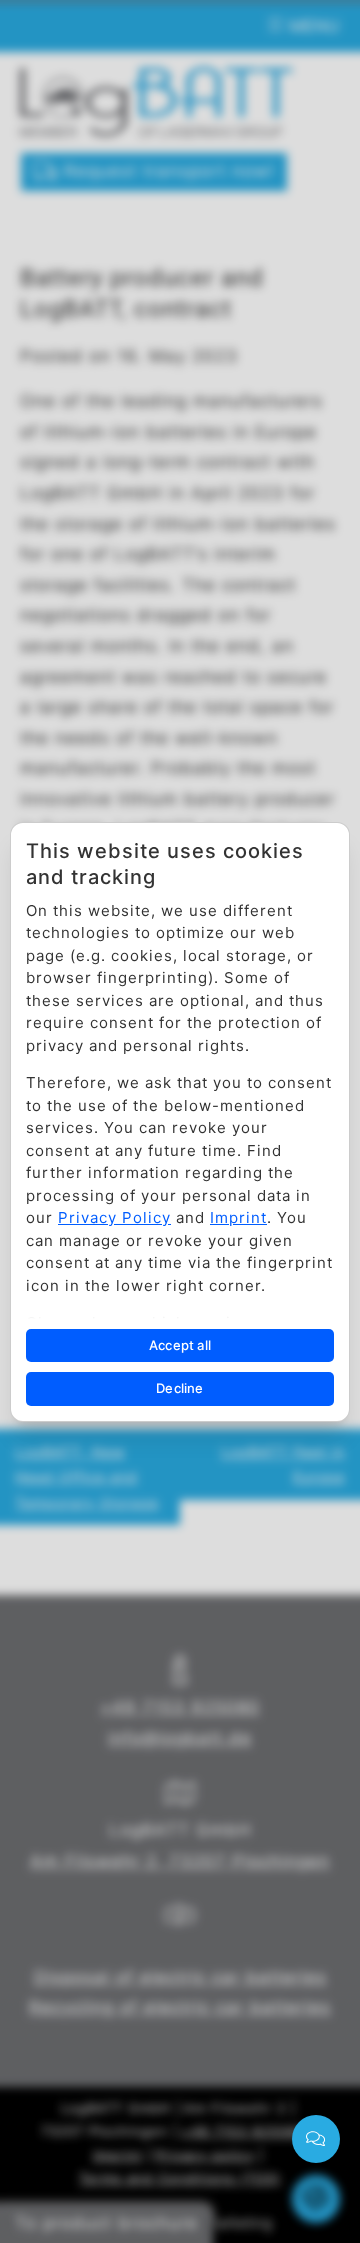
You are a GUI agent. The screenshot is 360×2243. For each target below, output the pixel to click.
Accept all (180, 1345)
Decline (179, 1388)
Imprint (238, 1217)
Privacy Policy (114, 1217)
